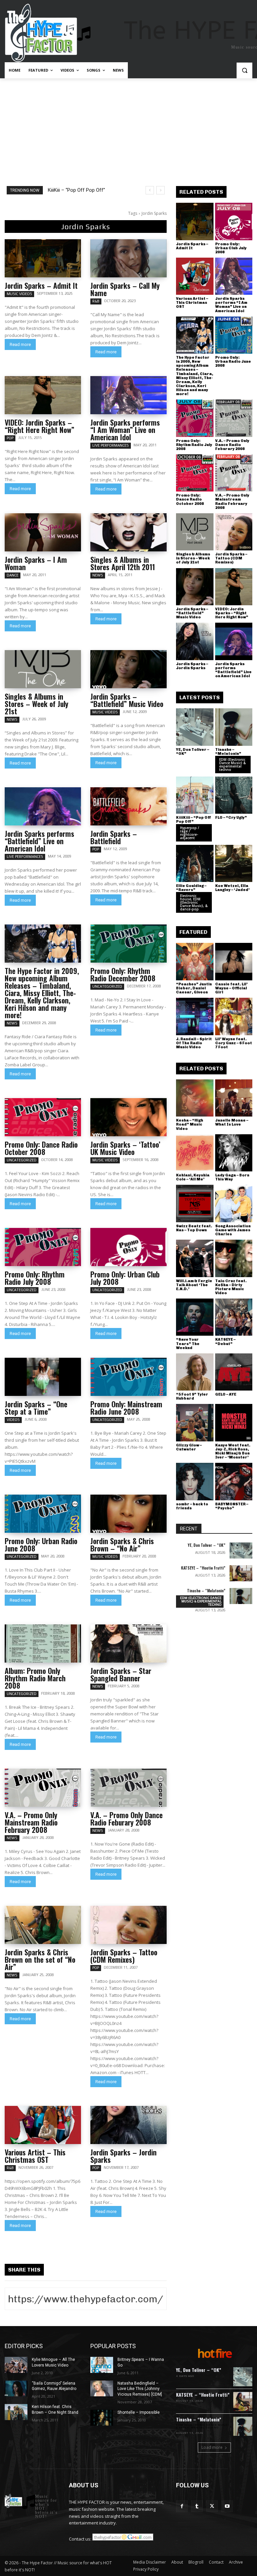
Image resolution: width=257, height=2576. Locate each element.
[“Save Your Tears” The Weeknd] (195, 1317)
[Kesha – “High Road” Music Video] (195, 1098)
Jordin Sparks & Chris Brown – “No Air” (122, 1544)
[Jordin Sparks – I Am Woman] (43, 532)
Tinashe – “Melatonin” (228, 752)
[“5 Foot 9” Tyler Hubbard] (195, 1372)
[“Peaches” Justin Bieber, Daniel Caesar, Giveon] (195, 962)
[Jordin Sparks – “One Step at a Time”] (43, 1377)
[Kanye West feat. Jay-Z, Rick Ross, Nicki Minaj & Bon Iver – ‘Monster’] (234, 1423)
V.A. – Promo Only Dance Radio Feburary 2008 (126, 1818)
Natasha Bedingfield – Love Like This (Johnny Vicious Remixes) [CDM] (140, 2389)
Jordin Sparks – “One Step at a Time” (36, 1408)
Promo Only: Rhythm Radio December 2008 (123, 974)
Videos (13, 1420)
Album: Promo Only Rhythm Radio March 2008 (35, 1678)
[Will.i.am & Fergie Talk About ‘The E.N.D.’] (195, 1258)
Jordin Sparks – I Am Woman (36, 563)
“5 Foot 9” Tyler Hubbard (192, 1396)
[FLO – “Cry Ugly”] (234, 795)
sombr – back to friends (192, 1506)
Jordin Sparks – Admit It (41, 285)
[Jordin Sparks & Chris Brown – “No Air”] (128, 1514)
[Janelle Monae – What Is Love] (234, 1098)
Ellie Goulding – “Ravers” (191, 888)
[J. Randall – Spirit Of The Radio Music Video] (195, 1016)
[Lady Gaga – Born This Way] (234, 1153)
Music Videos (19, 294)
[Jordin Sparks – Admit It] (43, 258)
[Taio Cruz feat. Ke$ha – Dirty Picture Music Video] (234, 1258)
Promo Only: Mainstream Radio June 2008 (126, 1408)
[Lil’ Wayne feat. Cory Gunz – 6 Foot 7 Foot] (234, 1016)
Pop (10, 438)
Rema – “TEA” (63, 190)
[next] (160, 190)
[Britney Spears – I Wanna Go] (102, 2365)
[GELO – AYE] (234, 1372)
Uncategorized (107, 986)
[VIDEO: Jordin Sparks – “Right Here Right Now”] (43, 395)
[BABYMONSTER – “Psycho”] (234, 1482)
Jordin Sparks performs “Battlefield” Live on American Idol (39, 841)
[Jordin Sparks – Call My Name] (128, 258)
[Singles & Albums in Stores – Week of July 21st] (43, 669)
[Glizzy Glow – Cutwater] (195, 1423)
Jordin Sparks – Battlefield (114, 837)
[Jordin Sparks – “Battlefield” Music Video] (128, 669)
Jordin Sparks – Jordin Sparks (123, 2156)
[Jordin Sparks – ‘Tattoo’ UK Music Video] (128, 1117)
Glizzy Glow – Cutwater (189, 1447)
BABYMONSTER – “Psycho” (232, 1506)
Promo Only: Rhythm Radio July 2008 (35, 1278)
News (98, 575)
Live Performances (111, 445)
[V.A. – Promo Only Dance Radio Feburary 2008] (128, 1788)
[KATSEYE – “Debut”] (234, 1317)
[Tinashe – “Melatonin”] (234, 727)
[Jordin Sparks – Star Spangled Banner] (128, 1644)
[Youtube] (227, 2506)
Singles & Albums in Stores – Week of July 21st (36, 704)
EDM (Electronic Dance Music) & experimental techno (232, 765)
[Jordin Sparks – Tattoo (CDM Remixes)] (128, 1925)
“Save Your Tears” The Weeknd (188, 1344)
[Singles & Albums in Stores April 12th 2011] (128, 532)
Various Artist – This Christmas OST (35, 2156)
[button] (244, 70)
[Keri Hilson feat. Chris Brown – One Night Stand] (16, 2412)
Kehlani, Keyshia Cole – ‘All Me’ (193, 1177)
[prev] (150, 190)
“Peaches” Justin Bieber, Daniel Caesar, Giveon (194, 988)
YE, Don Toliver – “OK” (193, 752)
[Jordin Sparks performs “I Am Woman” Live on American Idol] (128, 395)
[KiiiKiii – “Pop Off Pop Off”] (195, 795)
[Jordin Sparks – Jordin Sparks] (128, 2125)
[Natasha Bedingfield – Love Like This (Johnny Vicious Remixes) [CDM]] (102, 2389)
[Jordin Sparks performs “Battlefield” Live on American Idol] (43, 806)
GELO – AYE (226, 1394)
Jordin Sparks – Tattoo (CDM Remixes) (124, 1956)
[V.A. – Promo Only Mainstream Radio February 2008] (43, 1788)
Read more (20, 344)
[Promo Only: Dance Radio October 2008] (43, 1117)
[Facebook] (182, 2506)
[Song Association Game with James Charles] (234, 1204)
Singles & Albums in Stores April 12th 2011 (123, 563)
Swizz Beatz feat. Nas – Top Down (194, 1228)
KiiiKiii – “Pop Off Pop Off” (194, 820)
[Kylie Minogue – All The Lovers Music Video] (16, 2365)
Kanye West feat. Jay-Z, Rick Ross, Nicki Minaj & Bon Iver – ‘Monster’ (233, 1451)
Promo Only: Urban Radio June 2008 (41, 1544)
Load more (212, 2447)
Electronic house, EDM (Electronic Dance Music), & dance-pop (194, 902)
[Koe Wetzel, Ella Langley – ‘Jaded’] (234, 864)
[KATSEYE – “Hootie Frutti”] (241, 1573)
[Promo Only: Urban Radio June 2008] (43, 1514)
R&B (96, 301)
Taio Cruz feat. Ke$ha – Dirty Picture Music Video (231, 1287)
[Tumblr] (197, 2506)
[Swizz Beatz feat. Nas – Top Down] (195, 1204)
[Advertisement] (128, 128)
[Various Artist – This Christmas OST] (43, 2125)
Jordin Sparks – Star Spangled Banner (121, 1674)
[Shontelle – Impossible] (102, 2418)
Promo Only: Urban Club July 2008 (125, 1278)
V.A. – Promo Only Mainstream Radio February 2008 (31, 1822)
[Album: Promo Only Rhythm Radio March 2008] (43, 1644)
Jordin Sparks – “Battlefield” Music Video (127, 700)
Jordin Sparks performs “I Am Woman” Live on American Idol (125, 430)
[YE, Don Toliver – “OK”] (195, 727)
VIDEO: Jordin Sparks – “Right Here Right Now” (39, 426)
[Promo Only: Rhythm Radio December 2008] (128, 944)
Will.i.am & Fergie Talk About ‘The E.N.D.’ (194, 1285)
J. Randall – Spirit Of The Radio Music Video (194, 1043)
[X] (212, 2506)
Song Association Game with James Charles (233, 1230)
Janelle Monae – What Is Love (232, 1122)
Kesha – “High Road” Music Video (190, 1124)
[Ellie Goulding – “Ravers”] (195, 864)
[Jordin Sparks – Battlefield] (128, 806)
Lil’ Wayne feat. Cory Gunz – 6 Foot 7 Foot (234, 1043)
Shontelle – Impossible (139, 2412)
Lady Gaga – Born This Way (232, 1177)
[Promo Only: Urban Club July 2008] (128, 1247)
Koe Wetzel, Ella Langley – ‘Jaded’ (232, 888)
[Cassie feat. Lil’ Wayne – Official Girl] (234, 962)
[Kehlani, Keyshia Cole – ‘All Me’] (195, 1153)
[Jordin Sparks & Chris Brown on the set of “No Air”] (43, 1925)
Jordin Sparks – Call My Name (125, 289)
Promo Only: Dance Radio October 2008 (41, 1148)
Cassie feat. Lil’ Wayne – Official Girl (231, 988)
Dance (13, 575)
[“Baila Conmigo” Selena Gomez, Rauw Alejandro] (16, 2389)
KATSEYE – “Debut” (225, 1342)
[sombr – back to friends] (195, 1482)
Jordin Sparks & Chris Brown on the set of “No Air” (40, 1959)
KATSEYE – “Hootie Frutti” (203, 1568)
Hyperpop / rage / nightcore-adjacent (190, 833)
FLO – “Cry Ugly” (231, 818)
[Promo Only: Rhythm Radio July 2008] (43, 1247)
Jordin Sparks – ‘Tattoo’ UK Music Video (125, 1148)
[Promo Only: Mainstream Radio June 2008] (128, 1377)
